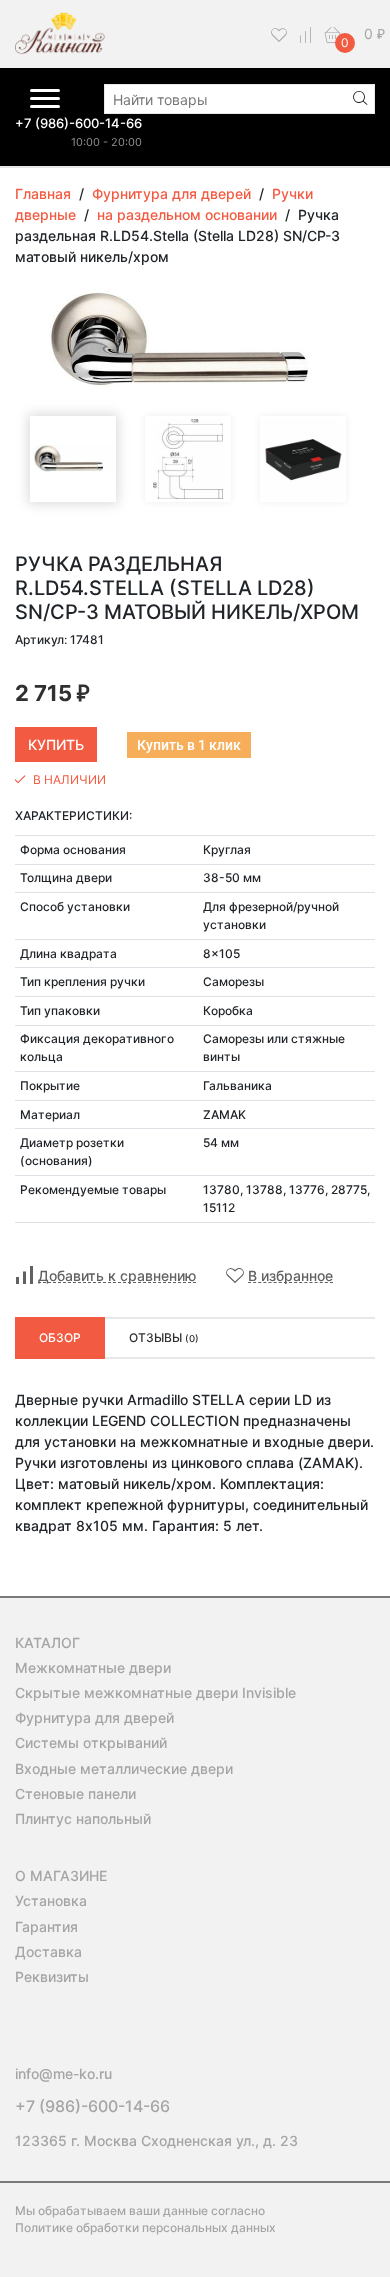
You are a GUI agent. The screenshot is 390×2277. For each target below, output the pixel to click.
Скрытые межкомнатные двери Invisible (155, 1692)
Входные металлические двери (124, 1768)
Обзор (60, 1337)
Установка (51, 1900)
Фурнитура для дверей (94, 1717)
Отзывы (164, 1337)
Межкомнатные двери (93, 1667)
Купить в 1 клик (189, 745)
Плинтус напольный (83, 1818)
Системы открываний (91, 1742)
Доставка (48, 1951)
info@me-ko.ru (63, 2073)
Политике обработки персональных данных (145, 2227)
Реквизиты (52, 1976)
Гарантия (46, 1926)
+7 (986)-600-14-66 (78, 123)
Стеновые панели (75, 1793)
